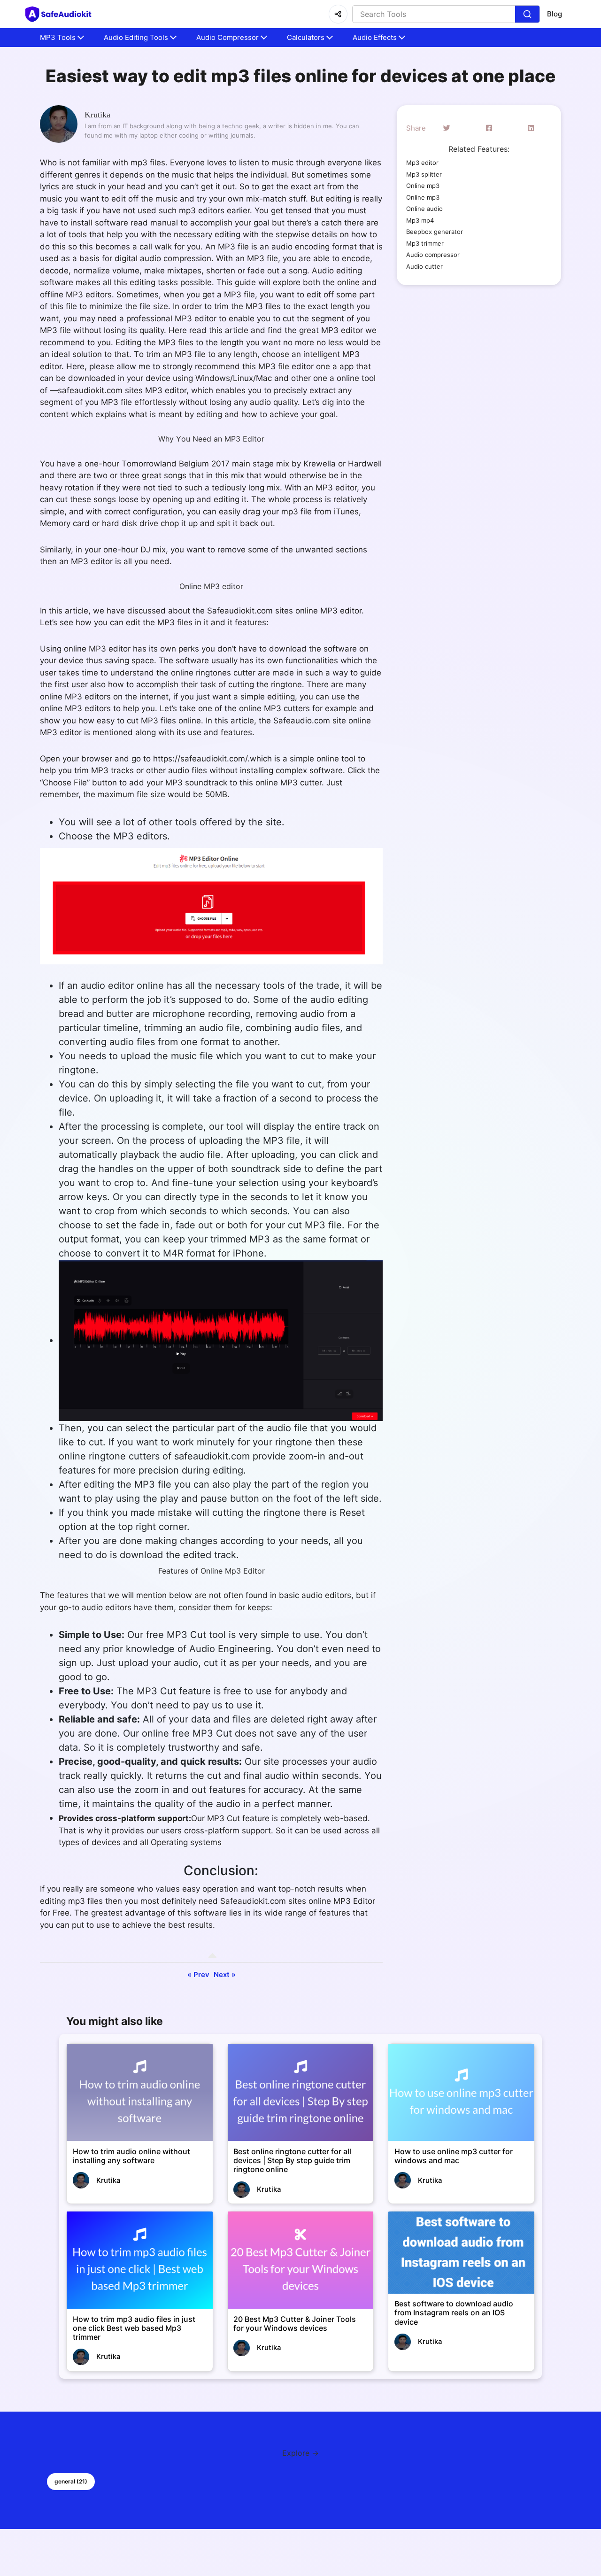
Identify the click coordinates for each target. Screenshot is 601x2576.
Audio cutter (424, 266)
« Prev (198, 1975)
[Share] (338, 14)
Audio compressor (433, 255)
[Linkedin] (531, 128)
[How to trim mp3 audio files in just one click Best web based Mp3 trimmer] (140, 2260)
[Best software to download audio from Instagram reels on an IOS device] (461, 2253)
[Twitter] (447, 128)
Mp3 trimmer (425, 243)
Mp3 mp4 (420, 220)
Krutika (97, 115)
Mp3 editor (422, 163)
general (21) (71, 2481)
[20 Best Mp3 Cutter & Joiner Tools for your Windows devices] (301, 2260)
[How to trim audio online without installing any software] (140, 2092)
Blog (555, 14)
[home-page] (60, 14)
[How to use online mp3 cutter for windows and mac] (461, 2092)
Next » (225, 1975)
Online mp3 (423, 186)
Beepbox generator (435, 232)
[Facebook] (489, 128)
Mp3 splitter (424, 174)
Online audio (424, 209)
